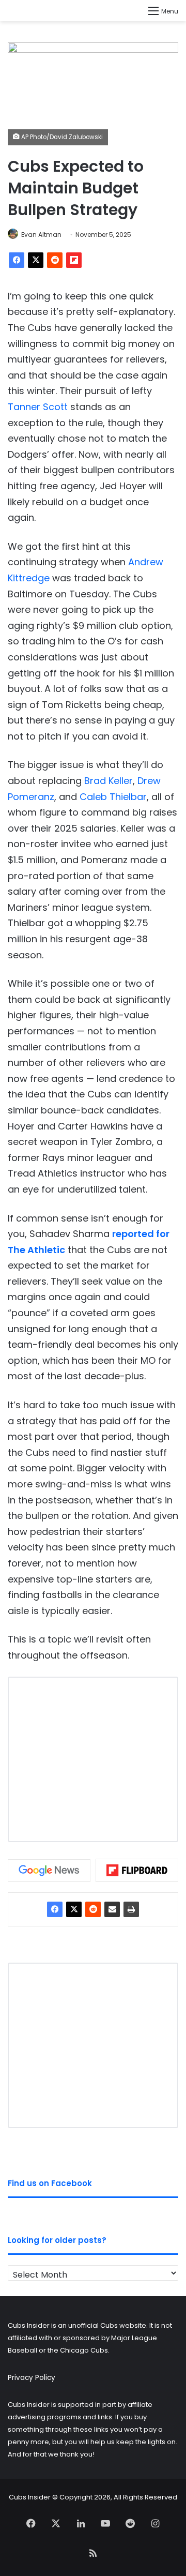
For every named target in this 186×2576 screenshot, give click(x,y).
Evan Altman (41, 235)
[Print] (131, 1909)
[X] (36, 260)
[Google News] (49, 1871)
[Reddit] (55, 260)
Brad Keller (109, 781)
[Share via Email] (112, 1909)
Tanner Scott (38, 407)
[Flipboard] (74, 260)
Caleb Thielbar (113, 797)
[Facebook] (17, 260)
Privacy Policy (32, 2378)
